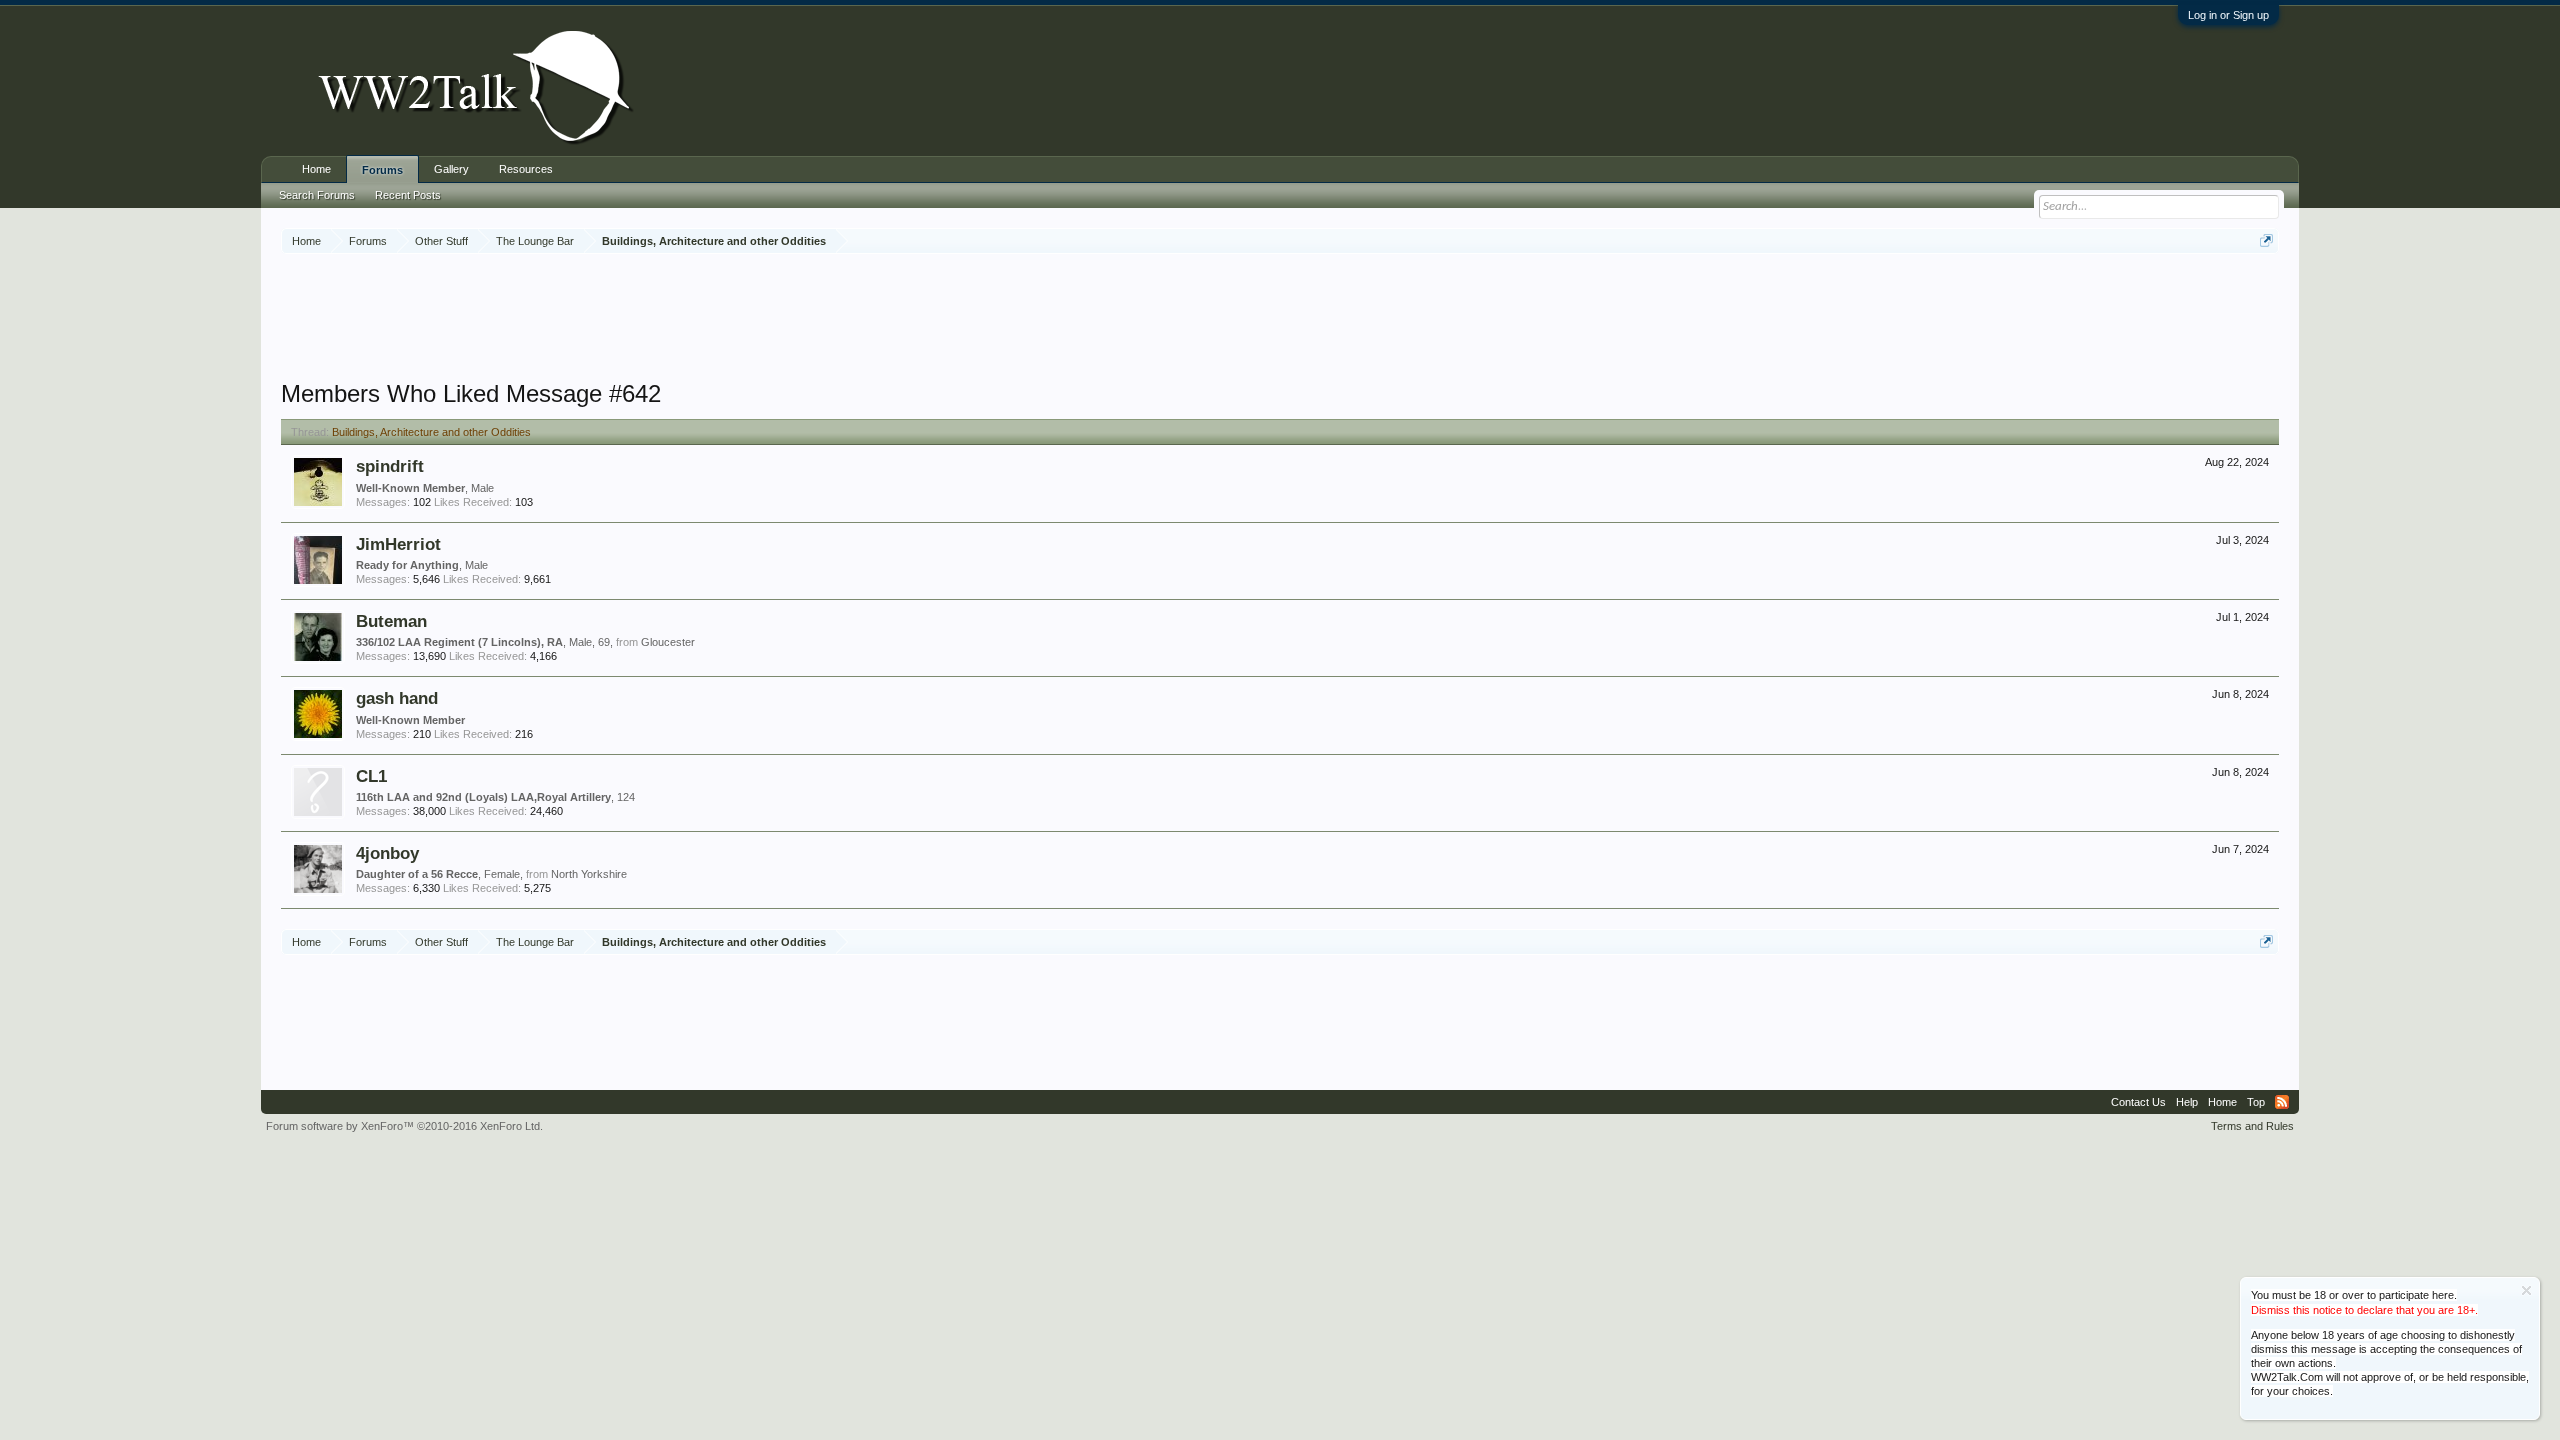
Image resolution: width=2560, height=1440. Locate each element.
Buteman (391, 621)
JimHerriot (398, 544)
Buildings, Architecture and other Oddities (431, 432)
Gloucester (668, 642)
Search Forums (317, 195)
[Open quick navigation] (2266, 240)
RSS (2282, 1102)
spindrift (390, 466)
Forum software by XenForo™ (404, 1126)
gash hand (397, 698)
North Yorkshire (589, 874)
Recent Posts (408, 195)
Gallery (451, 169)
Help (2187, 1102)
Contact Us (2138, 1102)
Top (2256, 1102)
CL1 (371, 776)
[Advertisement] (1280, 319)
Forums (382, 170)
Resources (526, 169)
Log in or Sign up (2228, 15)
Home (316, 169)
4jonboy (387, 853)
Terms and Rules (2252, 1126)
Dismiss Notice (2526, 1290)
